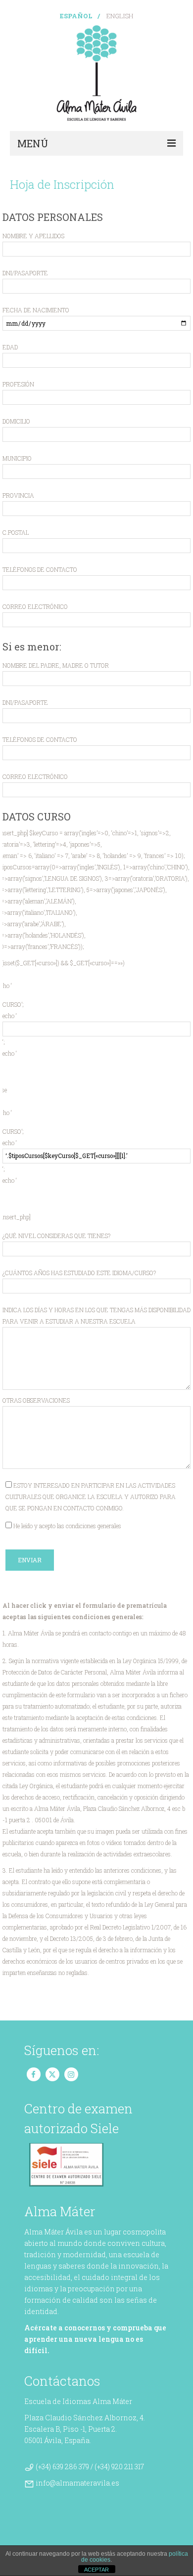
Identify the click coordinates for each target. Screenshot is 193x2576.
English (120, 16)
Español (76, 16)
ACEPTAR (96, 2570)
